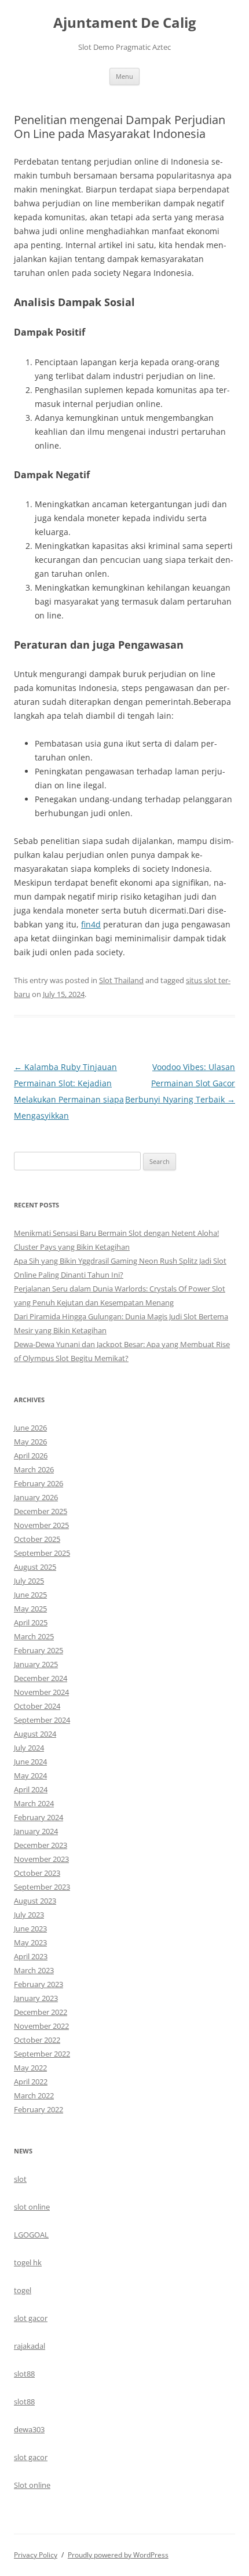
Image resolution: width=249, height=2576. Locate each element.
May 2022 (30, 2068)
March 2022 (34, 2095)
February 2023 (39, 1984)
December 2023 (41, 1845)
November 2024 (41, 1692)
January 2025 (36, 1664)
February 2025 (39, 1650)
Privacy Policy (36, 2555)
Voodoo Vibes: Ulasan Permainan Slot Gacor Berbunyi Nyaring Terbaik (180, 1083)
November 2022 (41, 2026)
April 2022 (31, 2082)
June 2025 (30, 1595)
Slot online (32, 2485)
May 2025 (30, 1609)
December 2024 (41, 1678)
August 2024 (35, 1734)
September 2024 (42, 1720)
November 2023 (41, 1859)
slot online (32, 2207)
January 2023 (36, 1998)
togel (23, 2290)
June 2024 (30, 1762)
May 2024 (30, 1775)
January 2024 (36, 1831)
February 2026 (39, 1483)
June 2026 (30, 1428)
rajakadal (30, 2346)
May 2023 (30, 1942)
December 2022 (41, 2012)
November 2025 (41, 1525)
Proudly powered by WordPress (118, 2555)
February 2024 (39, 1817)
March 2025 (34, 1636)
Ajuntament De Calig (125, 23)
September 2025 (42, 1553)
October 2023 (37, 1873)
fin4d (91, 924)
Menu (124, 76)
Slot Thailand (121, 980)
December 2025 (41, 1511)
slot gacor (31, 2318)
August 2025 (35, 1567)
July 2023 (29, 1915)
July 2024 (29, 1748)
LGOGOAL (31, 2235)
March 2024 (34, 1803)
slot (20, 2179)
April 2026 (31, 1456)
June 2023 (30, 1929)
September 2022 (42, 2054)
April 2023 (31, 1956)
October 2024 (37, 1706)
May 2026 (30, 1442)
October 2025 (37, 1539)
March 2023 (34, 1970)
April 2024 (31, 1789)
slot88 (24, 2374)
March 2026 (34, 1469)
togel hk (28, 2262)
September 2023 (42, 1887)
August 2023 (35, 1901)
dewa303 (29, 2429)
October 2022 (37, 2040)
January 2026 (36, 1497)
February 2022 (39, 2109)
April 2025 (31, 1622)
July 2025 (29, 1581)
